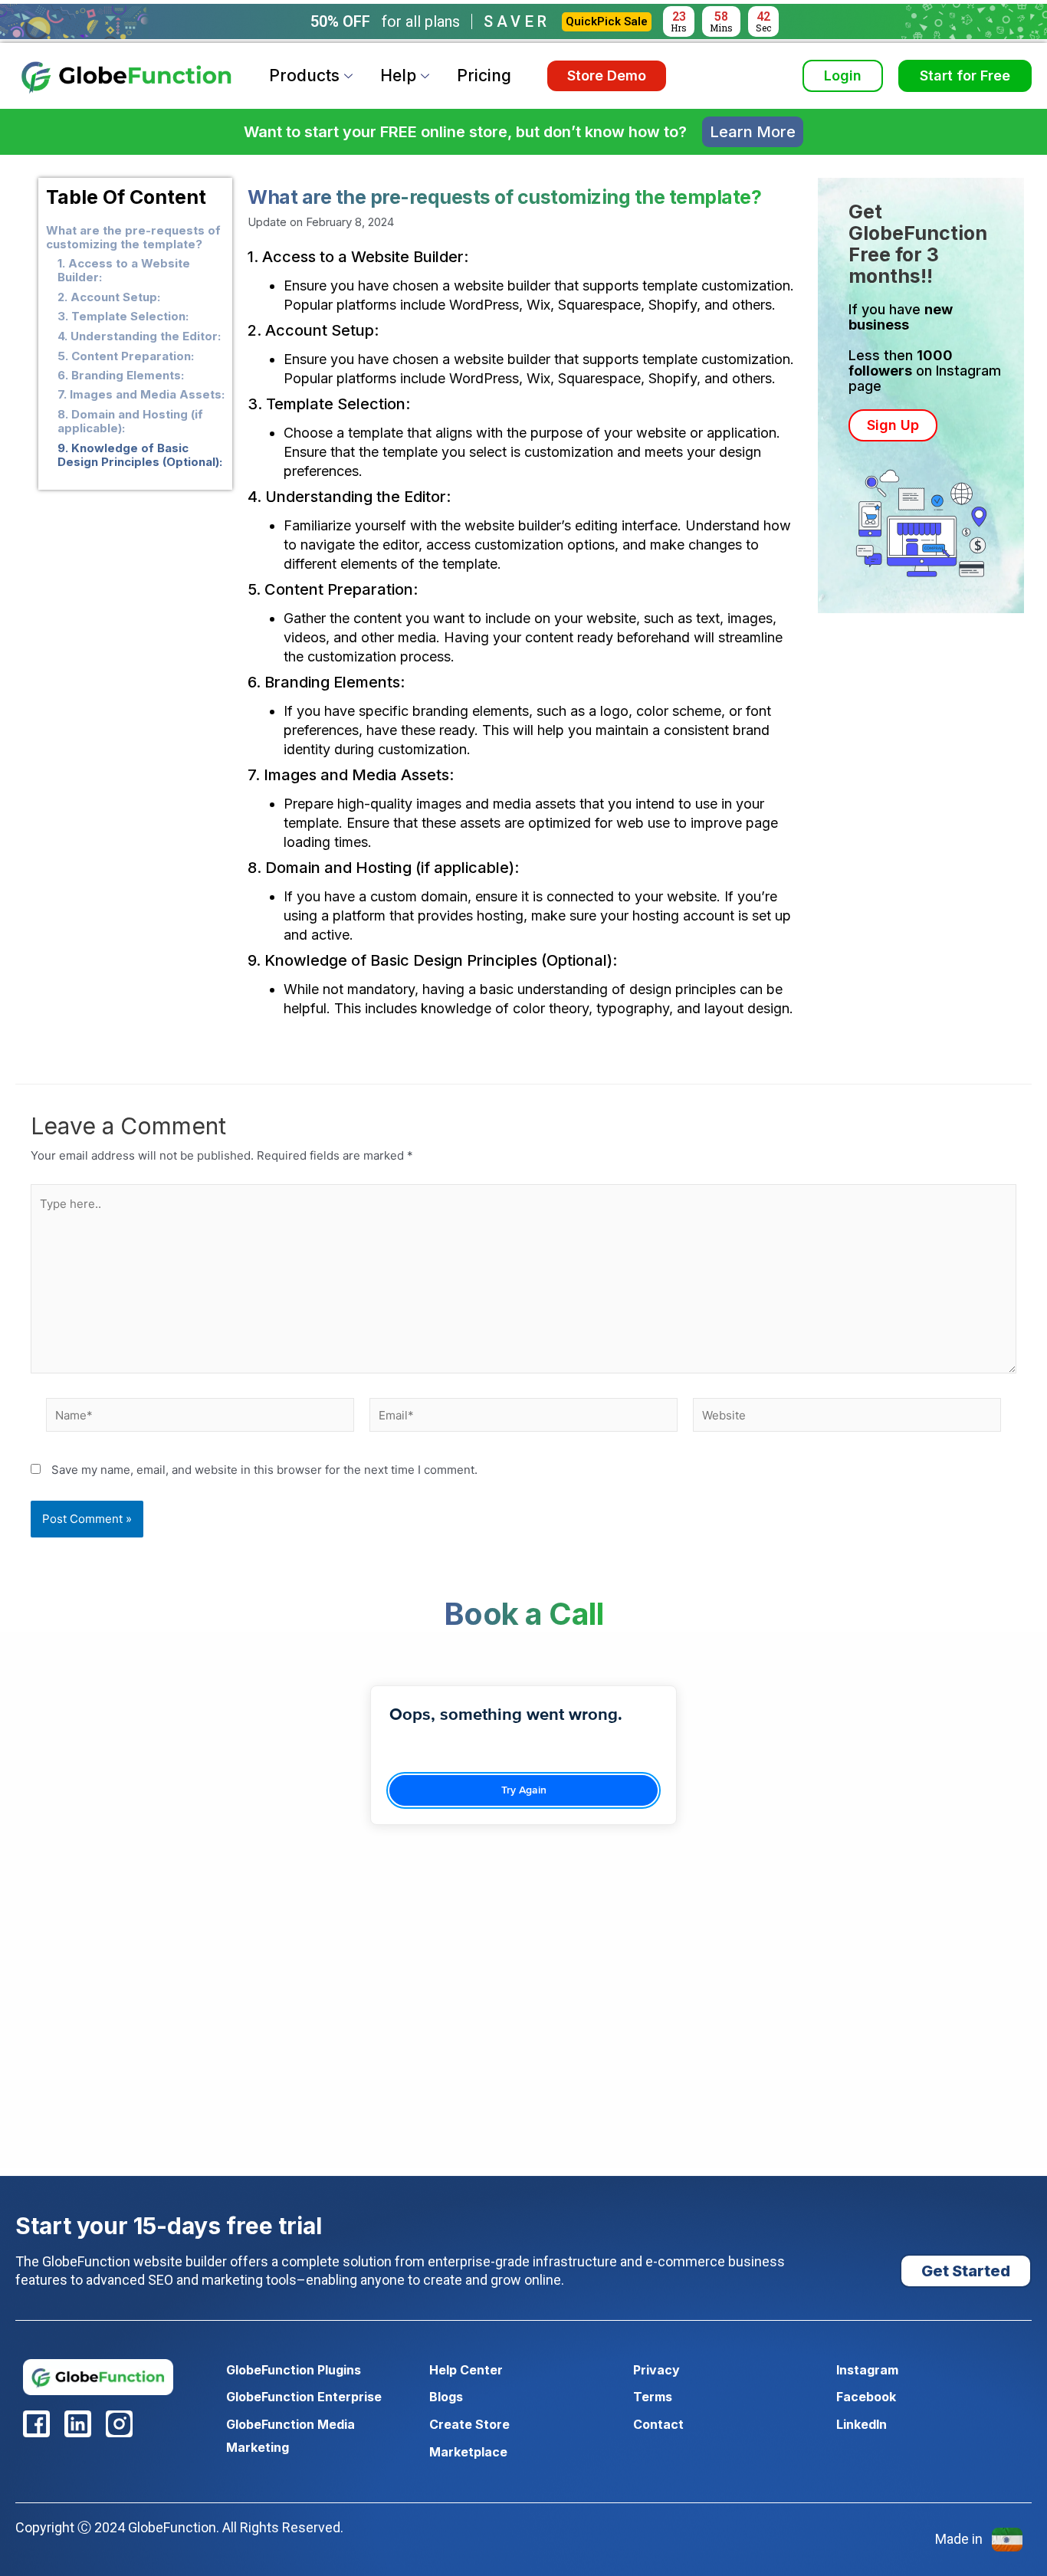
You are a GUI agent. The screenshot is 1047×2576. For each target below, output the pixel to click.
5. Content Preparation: (126, 356)
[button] (893, 426)
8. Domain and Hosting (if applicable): (130, 422)
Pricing (484, 75)
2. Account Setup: (109, 297)
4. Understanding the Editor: (139, 336)
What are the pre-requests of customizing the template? (133, 238)
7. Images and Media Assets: (141, 395)
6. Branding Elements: (121, 376)
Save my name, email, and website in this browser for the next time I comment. (264, 1470)
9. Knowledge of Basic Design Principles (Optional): (140, 455)
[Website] (847, 1418)
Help (398, 75)
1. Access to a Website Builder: (124, 271)
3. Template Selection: (123, 317)
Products (304, 75)
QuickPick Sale (607, 21)
